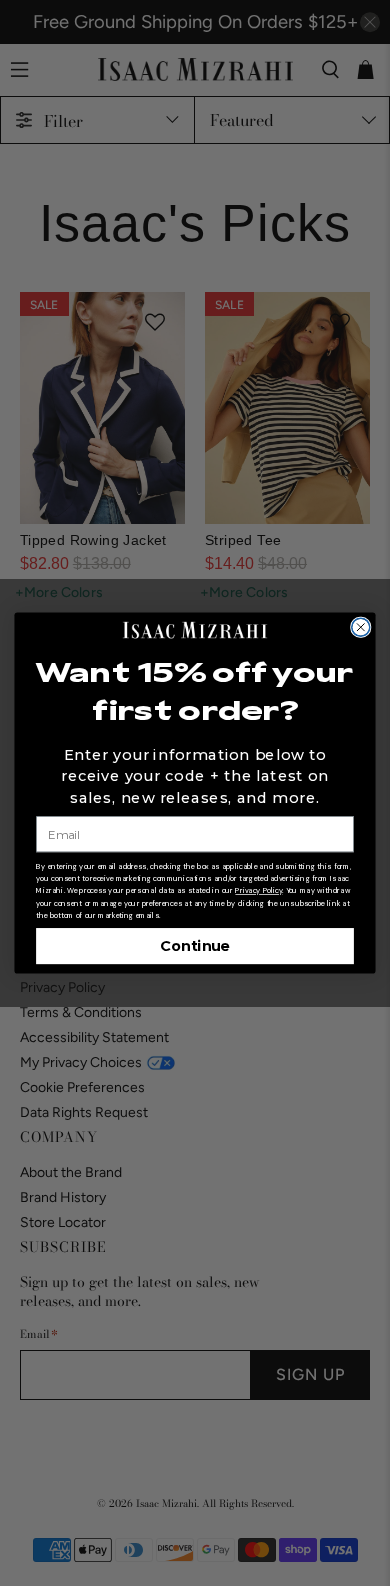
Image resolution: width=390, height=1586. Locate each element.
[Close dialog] (361, 627)
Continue (194, 946)
